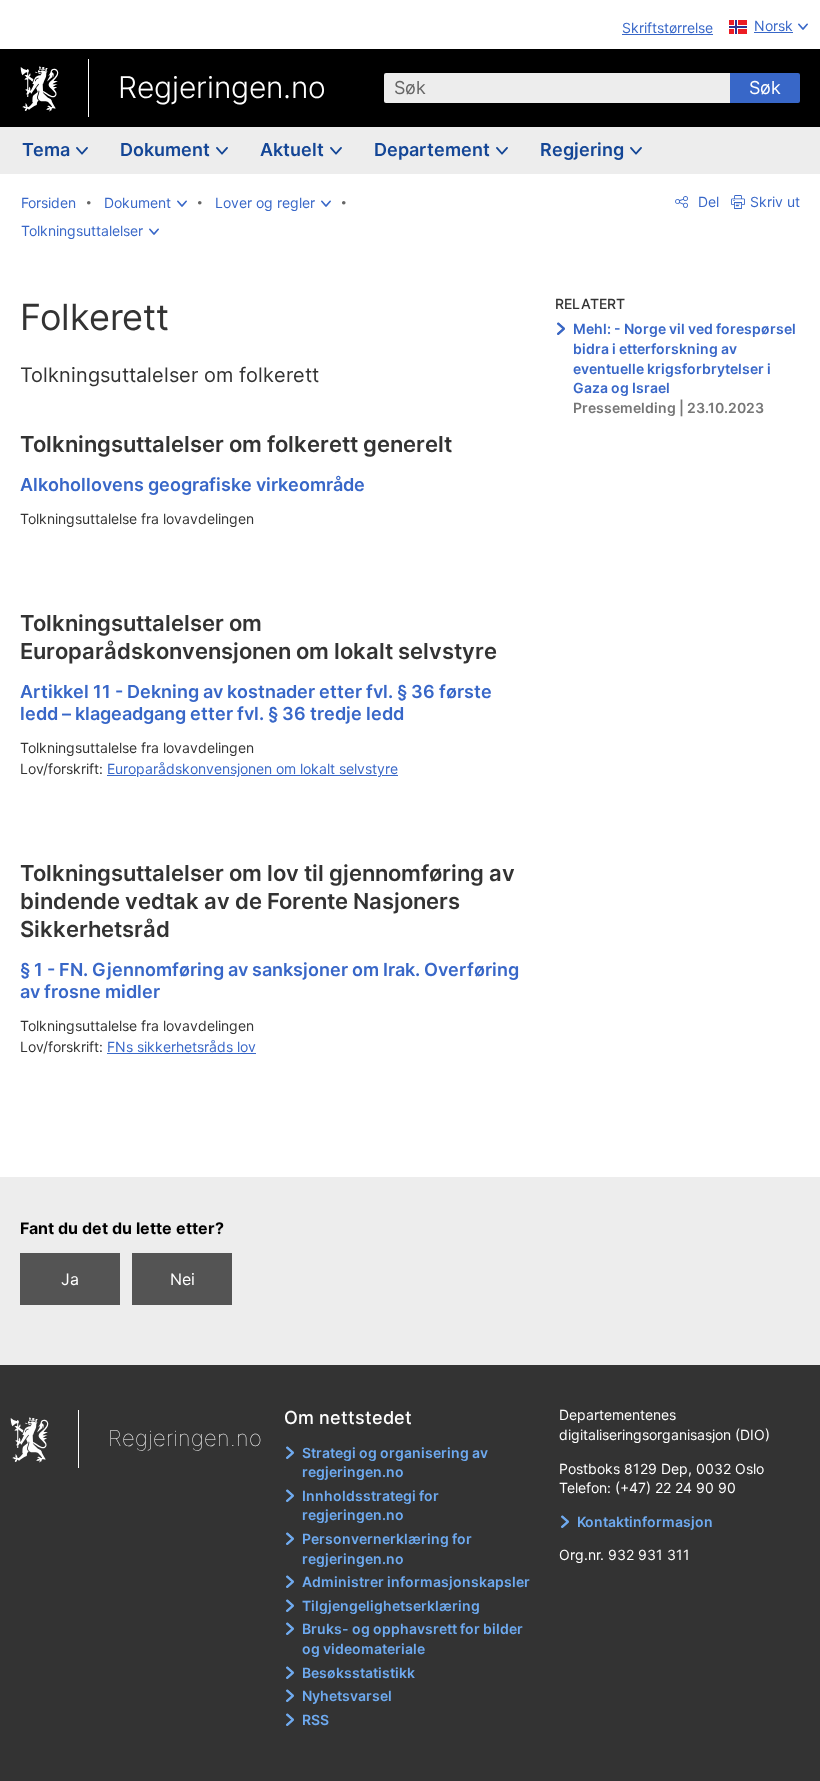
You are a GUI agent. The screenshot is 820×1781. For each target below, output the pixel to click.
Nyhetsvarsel (347, 1695)
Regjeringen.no (222, 87)
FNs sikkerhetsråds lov (181, 1046)
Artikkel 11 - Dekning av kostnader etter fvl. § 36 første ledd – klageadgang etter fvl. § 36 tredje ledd (256, 702)
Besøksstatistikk (358, 1672)
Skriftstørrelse (667, 27)
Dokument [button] (167, 149)
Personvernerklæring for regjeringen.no (387, 1548)
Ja (70, 1279)
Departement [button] (434, 149)
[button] (145, 203)
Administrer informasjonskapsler (416, 1581)
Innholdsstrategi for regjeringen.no (370, 1505)
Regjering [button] (584, 149)
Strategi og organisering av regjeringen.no (395, 1462)
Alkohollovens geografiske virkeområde (192, 484)
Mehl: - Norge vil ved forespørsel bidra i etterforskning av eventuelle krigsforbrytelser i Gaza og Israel (684, 358)
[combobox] (557, 88)
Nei (182, 1279)
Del (706, 201)
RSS (315, 1719)
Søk (765, 87)
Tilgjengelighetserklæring (391, 1605)
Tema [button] (48, 149)
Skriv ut (775, 201)
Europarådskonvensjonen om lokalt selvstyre (252, 768)
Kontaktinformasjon (645, 1521)
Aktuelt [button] (294, 149)
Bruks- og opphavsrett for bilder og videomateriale (412, 1638)
